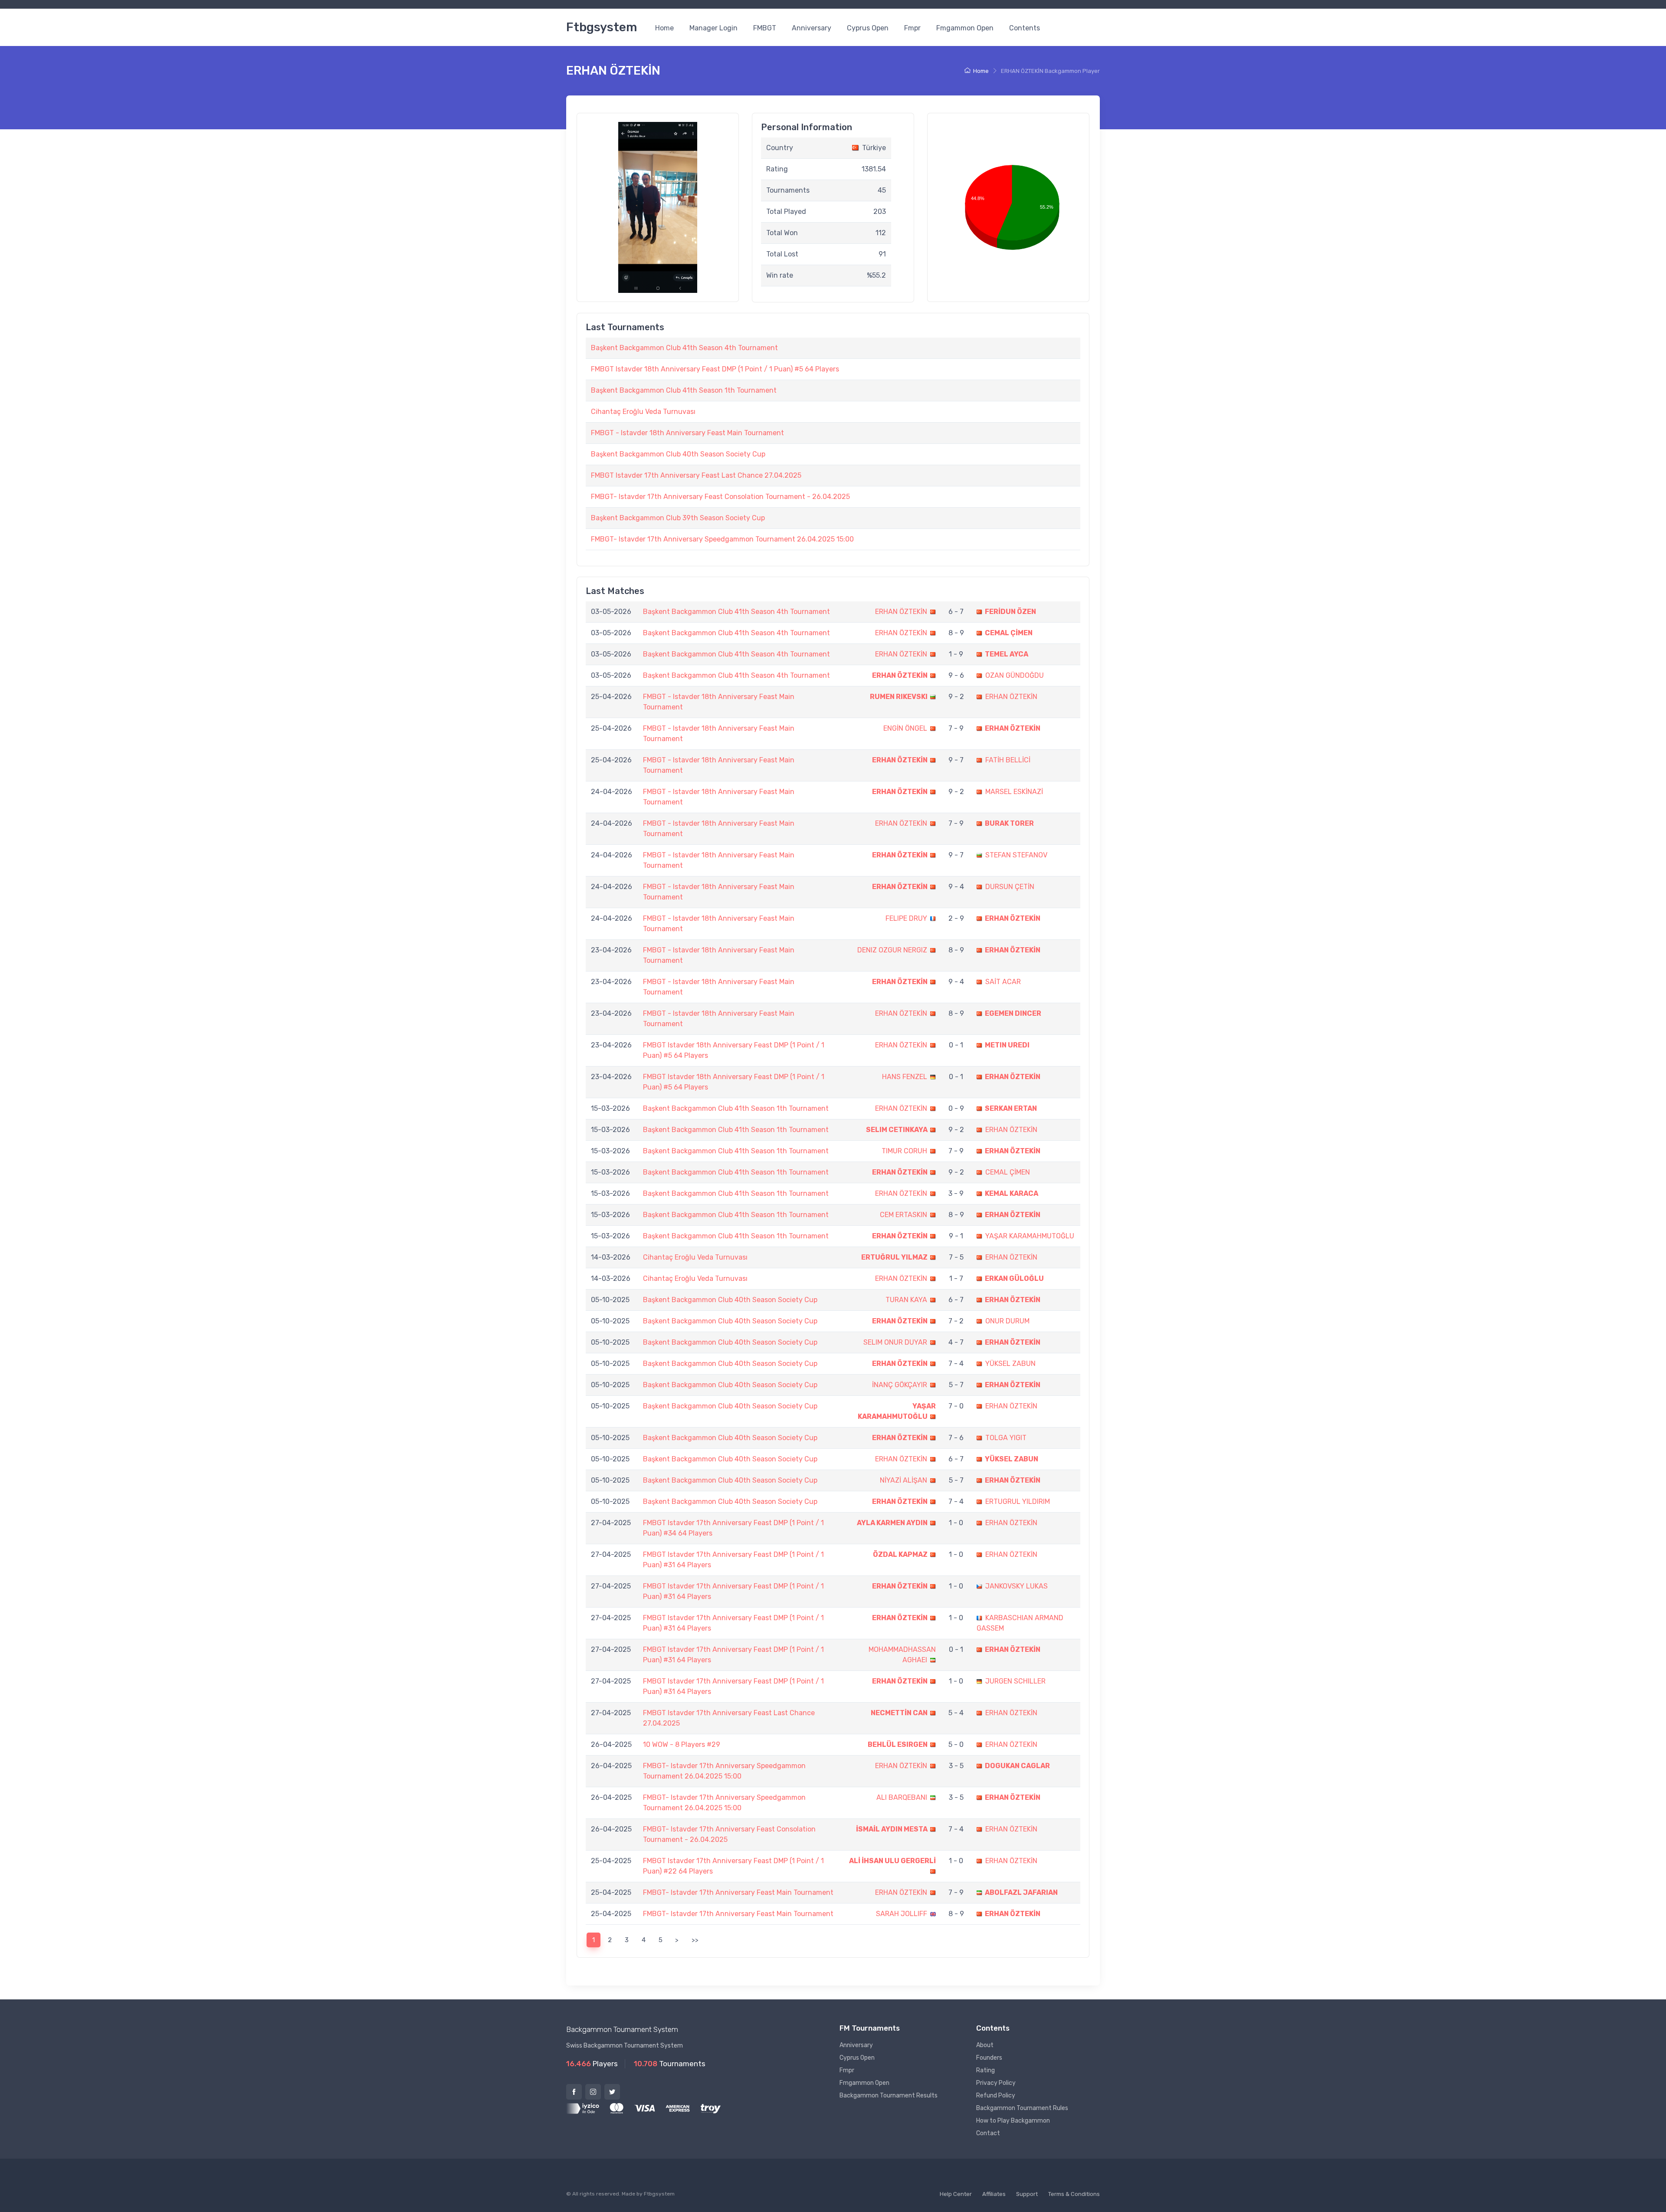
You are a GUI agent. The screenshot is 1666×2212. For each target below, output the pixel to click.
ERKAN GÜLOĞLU (1014, 1278)
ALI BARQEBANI (902, 1797)
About (985, 2045)
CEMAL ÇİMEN (1009, 633)
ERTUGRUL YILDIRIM (1018, 1501)
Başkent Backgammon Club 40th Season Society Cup (678, 454)
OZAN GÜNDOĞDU (1015, 675)
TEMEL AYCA (1007, 654)
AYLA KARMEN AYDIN (892, 1523)
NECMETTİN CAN (899, 1713)
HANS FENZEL (905, 1077)
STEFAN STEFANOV (1016, 855)
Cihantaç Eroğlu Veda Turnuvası (643, 412)
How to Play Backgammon (1013, 2121)
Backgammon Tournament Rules (1022, 2108)
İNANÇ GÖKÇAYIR (900, 1385)
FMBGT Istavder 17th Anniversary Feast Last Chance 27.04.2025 (696, 475)
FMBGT (765, 28)
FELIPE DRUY (906, 918)
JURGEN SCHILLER (1015, 1681)
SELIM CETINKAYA (897, 1130)
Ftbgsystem (602, 27)
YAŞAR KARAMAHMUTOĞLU (1030, 1236)
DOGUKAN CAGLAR (1017, 1766)
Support (1027, 2194)
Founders (989, 2058)
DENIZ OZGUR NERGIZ (892, 950)
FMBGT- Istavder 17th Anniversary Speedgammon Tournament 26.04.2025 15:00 (722, 539)
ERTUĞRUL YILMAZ (894, 1257)
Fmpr (912, 28)
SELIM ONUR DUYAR (895, 1342)
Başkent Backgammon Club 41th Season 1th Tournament (684, 390)
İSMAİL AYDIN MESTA (892, 1829)
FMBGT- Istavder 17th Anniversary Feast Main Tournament (738, 1892)
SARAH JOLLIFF (902, 1914)
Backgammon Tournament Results (889, 2095)
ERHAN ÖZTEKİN (901, 612)
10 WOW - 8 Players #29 (682, 1744)
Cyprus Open (868, 28)
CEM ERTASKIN (904, 1215)
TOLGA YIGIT (1006, 1438)
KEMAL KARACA (1012, 1193)
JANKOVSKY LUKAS (1017, 1586)
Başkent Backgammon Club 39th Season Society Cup (678, 518)
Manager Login (713, 28)
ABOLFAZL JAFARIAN (1021, 1892)
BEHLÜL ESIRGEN (898, 1744)
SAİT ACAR (1003, 982)
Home (664, 28)
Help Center (956, 2194)
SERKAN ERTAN (1011, 1108)
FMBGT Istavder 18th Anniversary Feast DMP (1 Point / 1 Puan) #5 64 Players (715, 369)
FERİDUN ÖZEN (1010, 612)
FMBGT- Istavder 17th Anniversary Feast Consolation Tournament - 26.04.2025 (720, 497)
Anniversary (812, 28)
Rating (985, 2070)
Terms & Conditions (1074, 2194)
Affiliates (994, 2194)
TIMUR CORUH (904, 1151)
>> (695, 1940)
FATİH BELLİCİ (1008, 760)
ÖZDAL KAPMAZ (900, 1554)
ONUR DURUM (1007, 1321)
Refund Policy (996, 2095)
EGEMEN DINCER (1013, 1013)
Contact (988, 2133)
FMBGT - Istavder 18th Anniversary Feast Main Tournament (687, 433)
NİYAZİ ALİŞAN (904, 1480)
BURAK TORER (1009, 823)
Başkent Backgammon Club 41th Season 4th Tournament (684, 348)
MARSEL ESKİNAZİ (1014, 792)
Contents (1025, 28)
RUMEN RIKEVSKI (899, 697)
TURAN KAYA (906, 1300)
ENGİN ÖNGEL (905, 728)
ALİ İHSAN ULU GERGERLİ (892, 1861)
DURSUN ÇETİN (1010, 887)
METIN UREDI (1007, 1045)
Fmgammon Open (965, 28)
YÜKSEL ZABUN (1010, 1364)
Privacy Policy (996, 2083)
